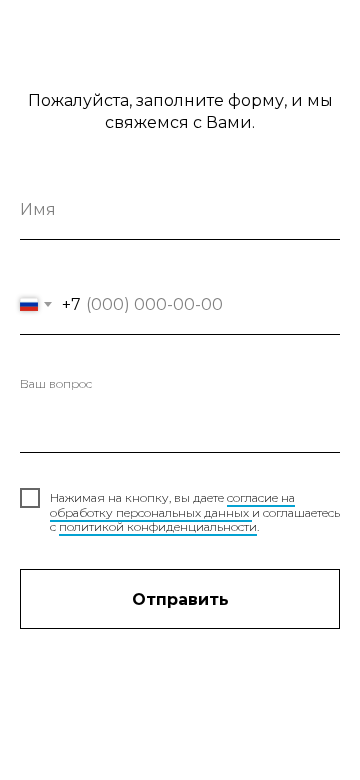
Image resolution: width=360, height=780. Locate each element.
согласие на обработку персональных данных (172, 504)
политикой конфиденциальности (158, 526)
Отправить (180, 599)
